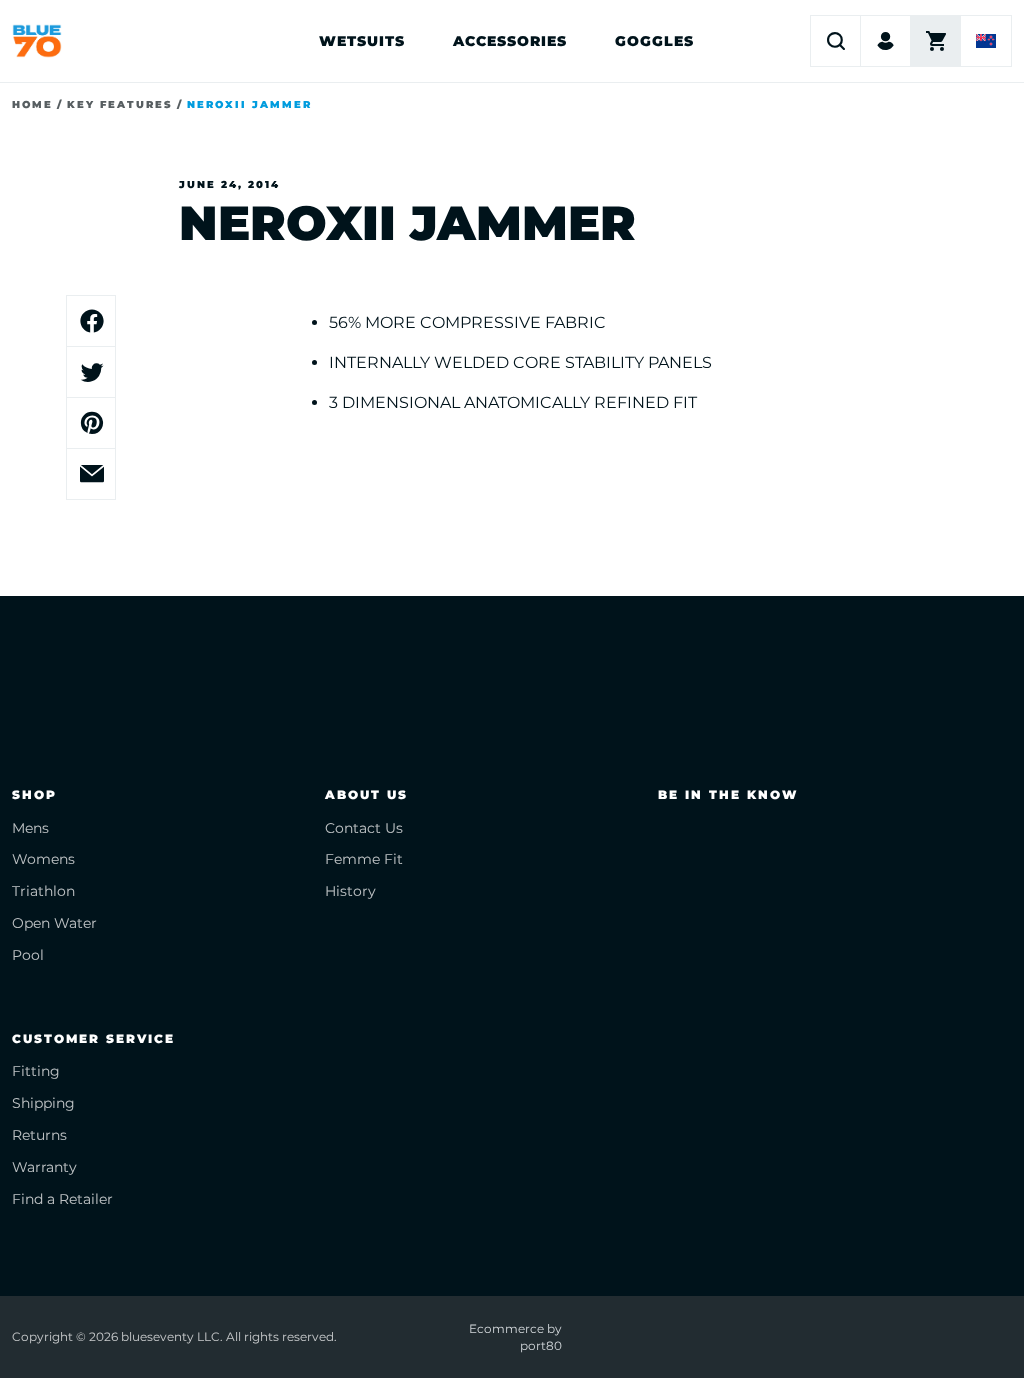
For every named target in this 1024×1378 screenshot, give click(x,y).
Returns (39, 1135)
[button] (836, 41)
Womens (43, 859)
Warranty (44, 1167)
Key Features (120, 105)
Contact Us (364, 828)
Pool (28, 955)
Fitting (36, 1071)
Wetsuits (362, 41)
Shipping (43, 1103)
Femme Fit (364, 859)
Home (32, 105)
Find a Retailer (62, 1199)
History (350, 891)
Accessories (510, 41)
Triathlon (43, 891)
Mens (30, 828)
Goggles (654, 41)
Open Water (54, 923)
